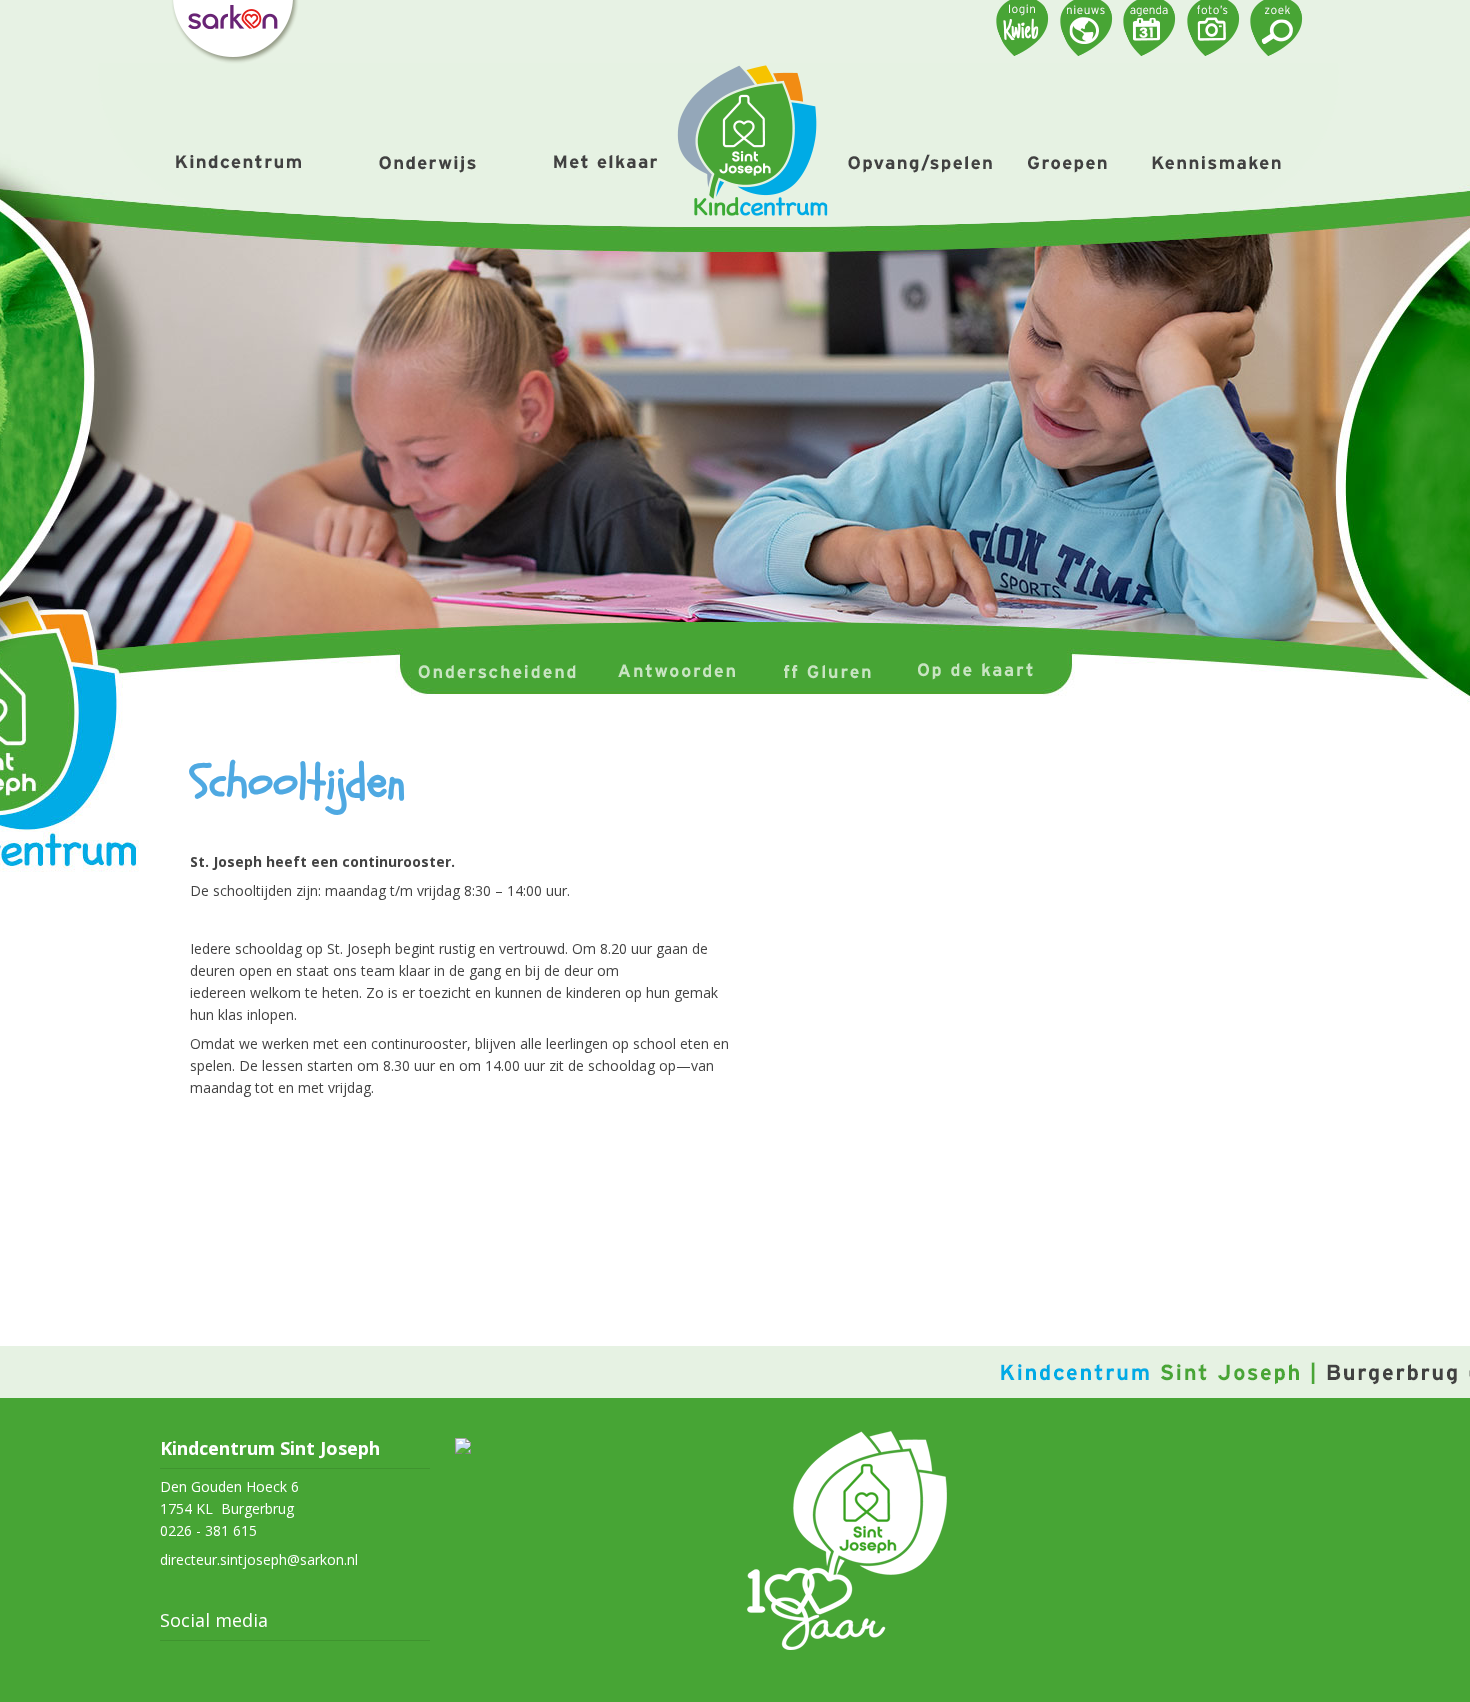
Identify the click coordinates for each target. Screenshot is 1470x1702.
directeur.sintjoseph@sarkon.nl (259, 1559)
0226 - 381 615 (208, 1530)
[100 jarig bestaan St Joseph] (847, 1644)
